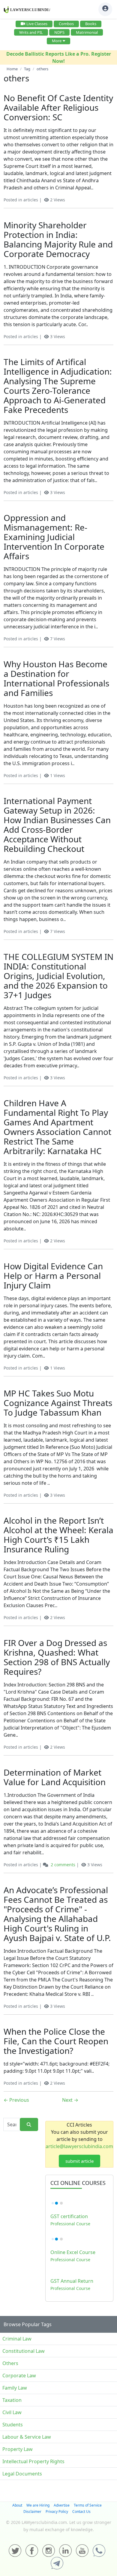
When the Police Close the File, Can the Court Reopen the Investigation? (56, 2041)
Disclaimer (32, 2512)
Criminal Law (17, 2339)
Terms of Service (88, 2505)
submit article (79, 2161)
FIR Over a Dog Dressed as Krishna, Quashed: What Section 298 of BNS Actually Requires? (57, 1657)
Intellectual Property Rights (33, 2461)
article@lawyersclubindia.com (79, 2146)
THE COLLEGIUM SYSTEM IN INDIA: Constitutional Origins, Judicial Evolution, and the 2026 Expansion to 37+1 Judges (58, 976)
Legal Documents (22, 2474)
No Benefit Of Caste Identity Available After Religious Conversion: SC (58, 107)
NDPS (59, 32)
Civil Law (12, 2412)
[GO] (29, 2125)
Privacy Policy (57, 2512)
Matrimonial (87, 32)
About (17, 2505)
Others (10, 2363)
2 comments (63, 1865)
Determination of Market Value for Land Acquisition (55, 1777)
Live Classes (37, 24)
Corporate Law (19, 2376)
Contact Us (81, 2512)
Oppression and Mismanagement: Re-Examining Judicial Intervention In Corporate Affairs (54, 537)
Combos (66, 24)
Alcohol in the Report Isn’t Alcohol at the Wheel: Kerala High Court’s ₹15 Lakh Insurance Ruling (58, 1535)
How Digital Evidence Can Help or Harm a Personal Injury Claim (53, 1276)
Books (91, 24)
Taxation (12, 2400)
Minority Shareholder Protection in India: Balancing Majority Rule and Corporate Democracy (58, 239)
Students (13, 2425)
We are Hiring (38, 2505)
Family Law (15, 2388)
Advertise (62, 2505)
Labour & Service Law (27, 2437)
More (57, 41)
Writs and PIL (31, 32)
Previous (16, 2100)
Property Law (18, 2449)
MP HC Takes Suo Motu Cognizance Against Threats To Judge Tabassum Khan (58, 1403)
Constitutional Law (24, 2351)
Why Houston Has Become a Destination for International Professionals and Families (56, 678)
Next (70, 2100)
